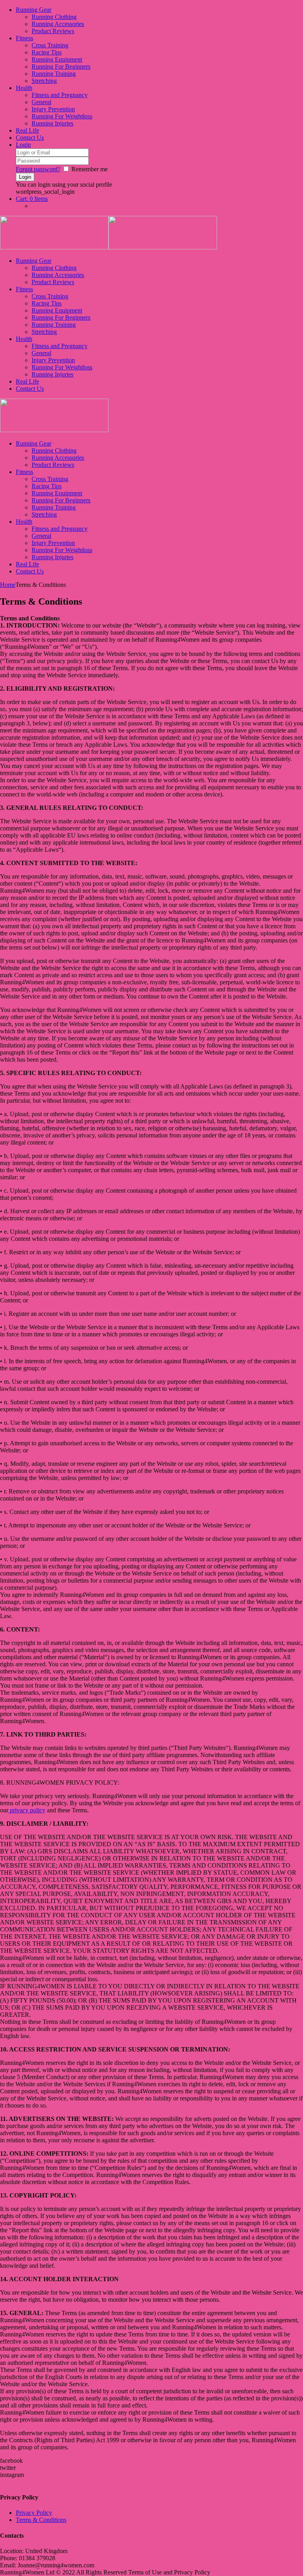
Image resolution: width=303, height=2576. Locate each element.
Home (8, 585)
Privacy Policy (34, 2513)
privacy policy (27, 1810)
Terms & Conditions (41, 2520)
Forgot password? (38, 169)
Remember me (90, 169)
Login (23, 145)
